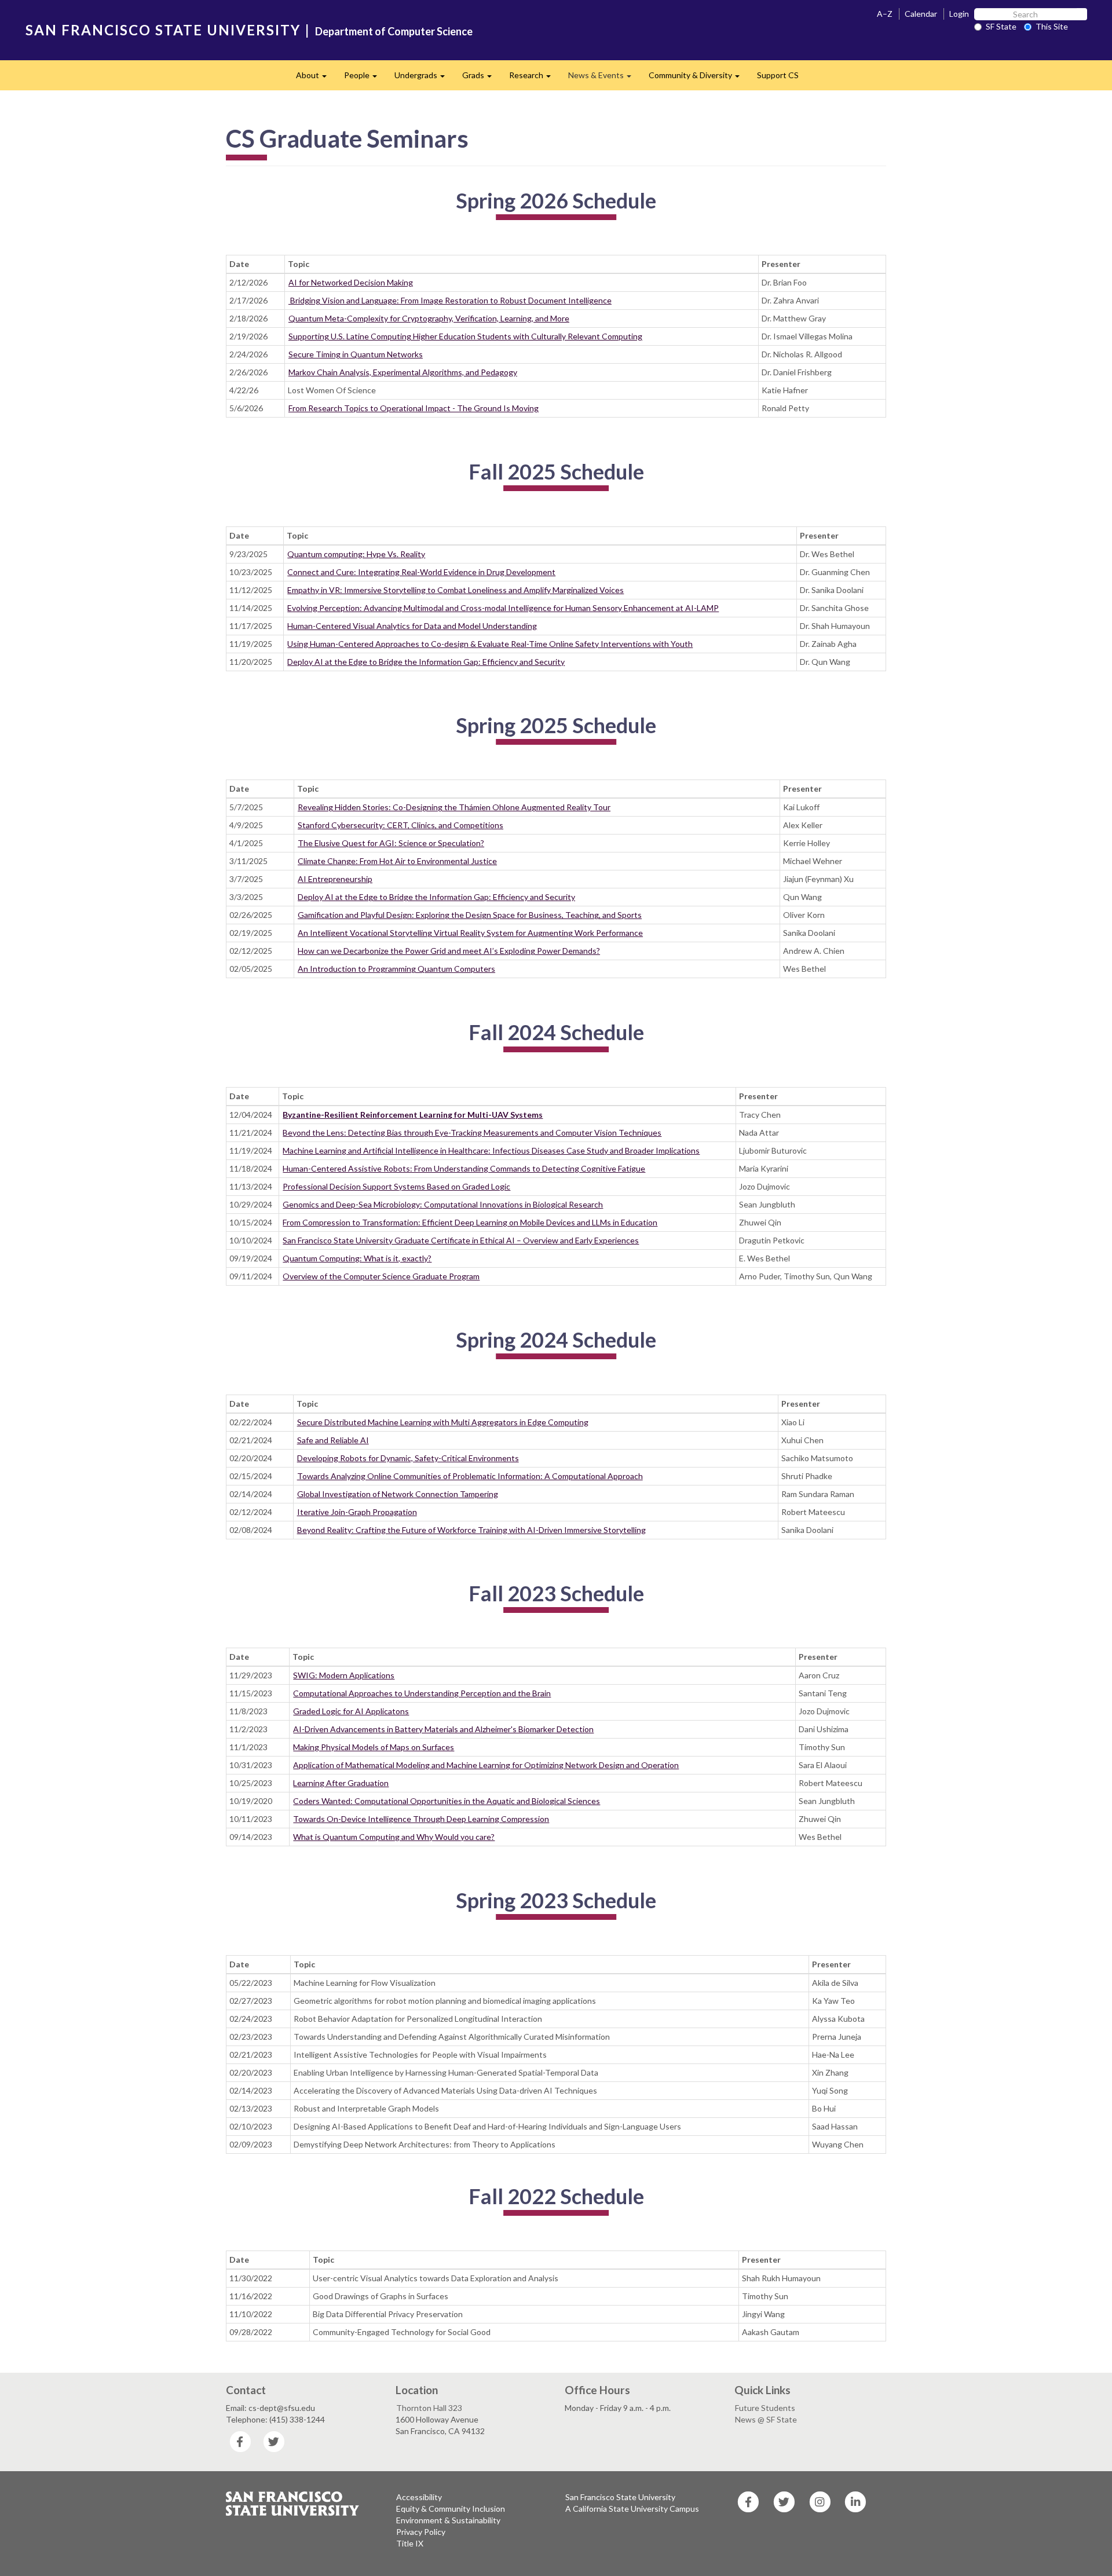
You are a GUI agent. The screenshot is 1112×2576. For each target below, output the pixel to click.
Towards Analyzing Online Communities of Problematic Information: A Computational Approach (470, 1476)
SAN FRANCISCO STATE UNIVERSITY (163, 30)
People (365, 78)
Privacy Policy (421, 2532)
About (316, 78)
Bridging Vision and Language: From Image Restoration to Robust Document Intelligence (450, 300)
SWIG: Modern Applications (344, 1675)
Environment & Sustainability (448, 2520)
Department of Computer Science (394, 31)
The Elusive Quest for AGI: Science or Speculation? (391, 843)
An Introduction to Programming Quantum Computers (396, 969)
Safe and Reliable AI (333, 1440)
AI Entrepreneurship (335, 879)
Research (534, 78)
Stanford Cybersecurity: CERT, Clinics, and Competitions (400, 825)
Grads (481, 78)
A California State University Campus (632, 2509)
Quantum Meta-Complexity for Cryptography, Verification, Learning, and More (429, 318)
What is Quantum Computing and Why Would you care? (394, 1837)
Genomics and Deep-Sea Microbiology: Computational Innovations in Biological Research (443, 1204)
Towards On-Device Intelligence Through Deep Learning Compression (421, 1819)
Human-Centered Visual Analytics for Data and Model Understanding (412, 626)
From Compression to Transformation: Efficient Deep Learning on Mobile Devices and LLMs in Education (470, 1222)
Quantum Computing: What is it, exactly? (357, 1258)
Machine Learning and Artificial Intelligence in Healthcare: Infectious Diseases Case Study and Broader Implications (491, 1150)
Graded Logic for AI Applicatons (351, 1711)
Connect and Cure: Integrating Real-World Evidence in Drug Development (421, 572)
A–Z (885, 14)
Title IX (410, 2543)
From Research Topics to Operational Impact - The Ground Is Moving (414, 408)
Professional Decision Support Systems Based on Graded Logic (396, 1186)
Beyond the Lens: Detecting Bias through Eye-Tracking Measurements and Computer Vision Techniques (472, 1133)
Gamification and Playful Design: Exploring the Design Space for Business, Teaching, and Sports (470, 915)
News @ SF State (766, 2419)
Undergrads (424, 78)
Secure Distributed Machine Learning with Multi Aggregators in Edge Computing (443, 1422)
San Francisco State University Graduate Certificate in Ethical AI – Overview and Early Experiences (461, 1240)
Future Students (765, 2408)
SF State (1001, 26)
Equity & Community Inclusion (451, 2509)
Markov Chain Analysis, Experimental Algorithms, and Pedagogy (403, 372)
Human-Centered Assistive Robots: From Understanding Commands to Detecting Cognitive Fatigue (464, 1168)
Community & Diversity (698, 78)
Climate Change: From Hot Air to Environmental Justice (397, 861)
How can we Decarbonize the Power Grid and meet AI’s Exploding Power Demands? (449, 951)
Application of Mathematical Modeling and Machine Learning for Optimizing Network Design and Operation (486, 1765)
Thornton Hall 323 (429, 2408)
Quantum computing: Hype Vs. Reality (356, 554)
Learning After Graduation (341, 1783)
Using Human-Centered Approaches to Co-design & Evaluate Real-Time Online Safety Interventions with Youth (490, 644)
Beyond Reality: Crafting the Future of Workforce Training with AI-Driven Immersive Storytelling (471, 1530)
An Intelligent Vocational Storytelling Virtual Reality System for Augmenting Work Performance (470, 933)
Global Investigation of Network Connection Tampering (398, 1494)
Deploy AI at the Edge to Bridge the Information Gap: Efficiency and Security (426, 662)
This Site (1052, 26)
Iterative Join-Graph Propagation (357, 1512)
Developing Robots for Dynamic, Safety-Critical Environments (408, 1458)
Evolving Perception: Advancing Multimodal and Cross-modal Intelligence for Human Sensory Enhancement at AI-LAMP (503, 608)
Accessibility (419, 2497)
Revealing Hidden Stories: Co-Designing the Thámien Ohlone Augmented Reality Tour (454, 807)
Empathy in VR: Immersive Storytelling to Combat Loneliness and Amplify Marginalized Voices (456, 590)
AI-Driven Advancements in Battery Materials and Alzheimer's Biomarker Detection (443, 1729)
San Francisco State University (620, 2497)
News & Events (604, 78)
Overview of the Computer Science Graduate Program (381, 1276)
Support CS (778, 75)
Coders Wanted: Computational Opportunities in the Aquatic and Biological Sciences (447, 1801)
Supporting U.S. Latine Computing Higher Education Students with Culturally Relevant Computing (465, 336)
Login (959, 14)
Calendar (921, 14)
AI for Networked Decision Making (351, 282)
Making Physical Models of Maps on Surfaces (374, 1747)
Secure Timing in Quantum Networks (356, 354)
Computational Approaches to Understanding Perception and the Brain (422, 1693)
